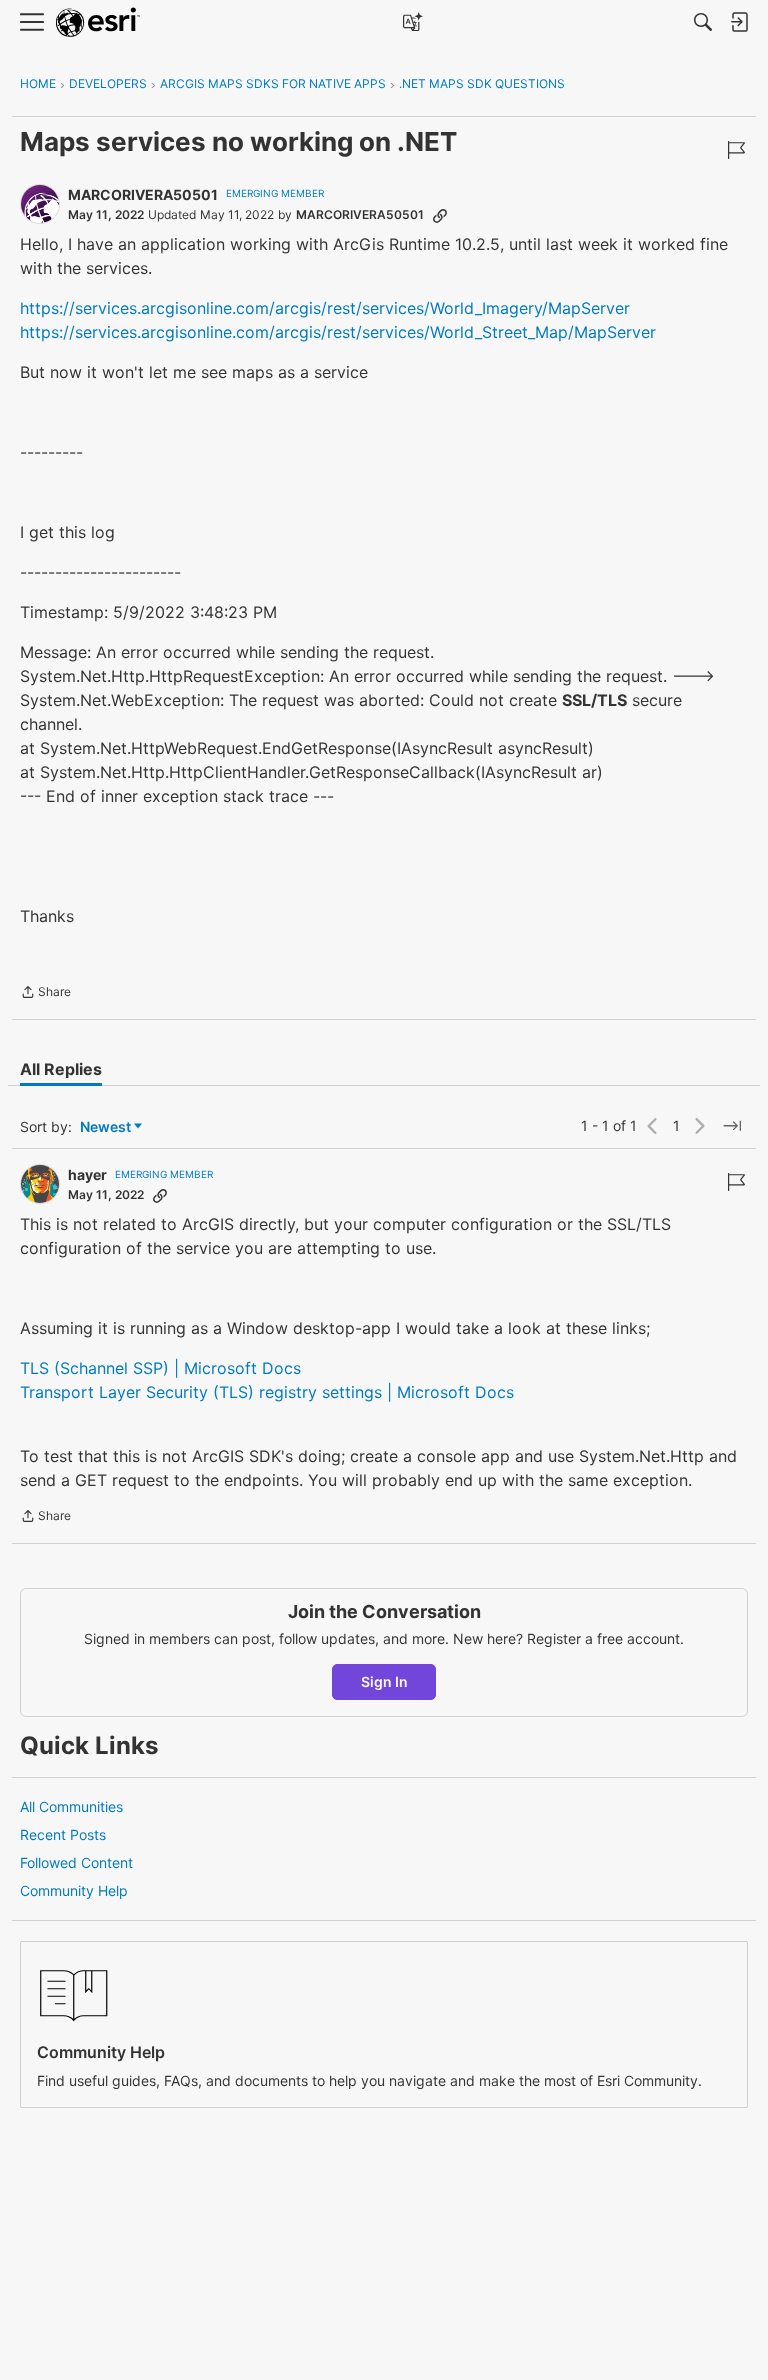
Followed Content (76, 1862)
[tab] (61, 1069)
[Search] (703, 22)
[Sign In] (739, 22)
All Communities (71, 1806)
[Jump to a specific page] (732, 1126)
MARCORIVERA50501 (143, 194)
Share (45, 994)
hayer (87, 1174)
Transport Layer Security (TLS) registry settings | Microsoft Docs (267, 1392)
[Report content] (736, 150)
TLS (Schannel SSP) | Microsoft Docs (160, 1368)
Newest (105, 1127)
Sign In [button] (384, 1681)
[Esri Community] (98, 22)
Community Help (74, 1890)
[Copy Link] (440, 215)
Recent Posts (63, 1834)
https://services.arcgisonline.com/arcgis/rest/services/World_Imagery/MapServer (325, 308)
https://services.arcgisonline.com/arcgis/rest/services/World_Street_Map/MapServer (338, 332)
